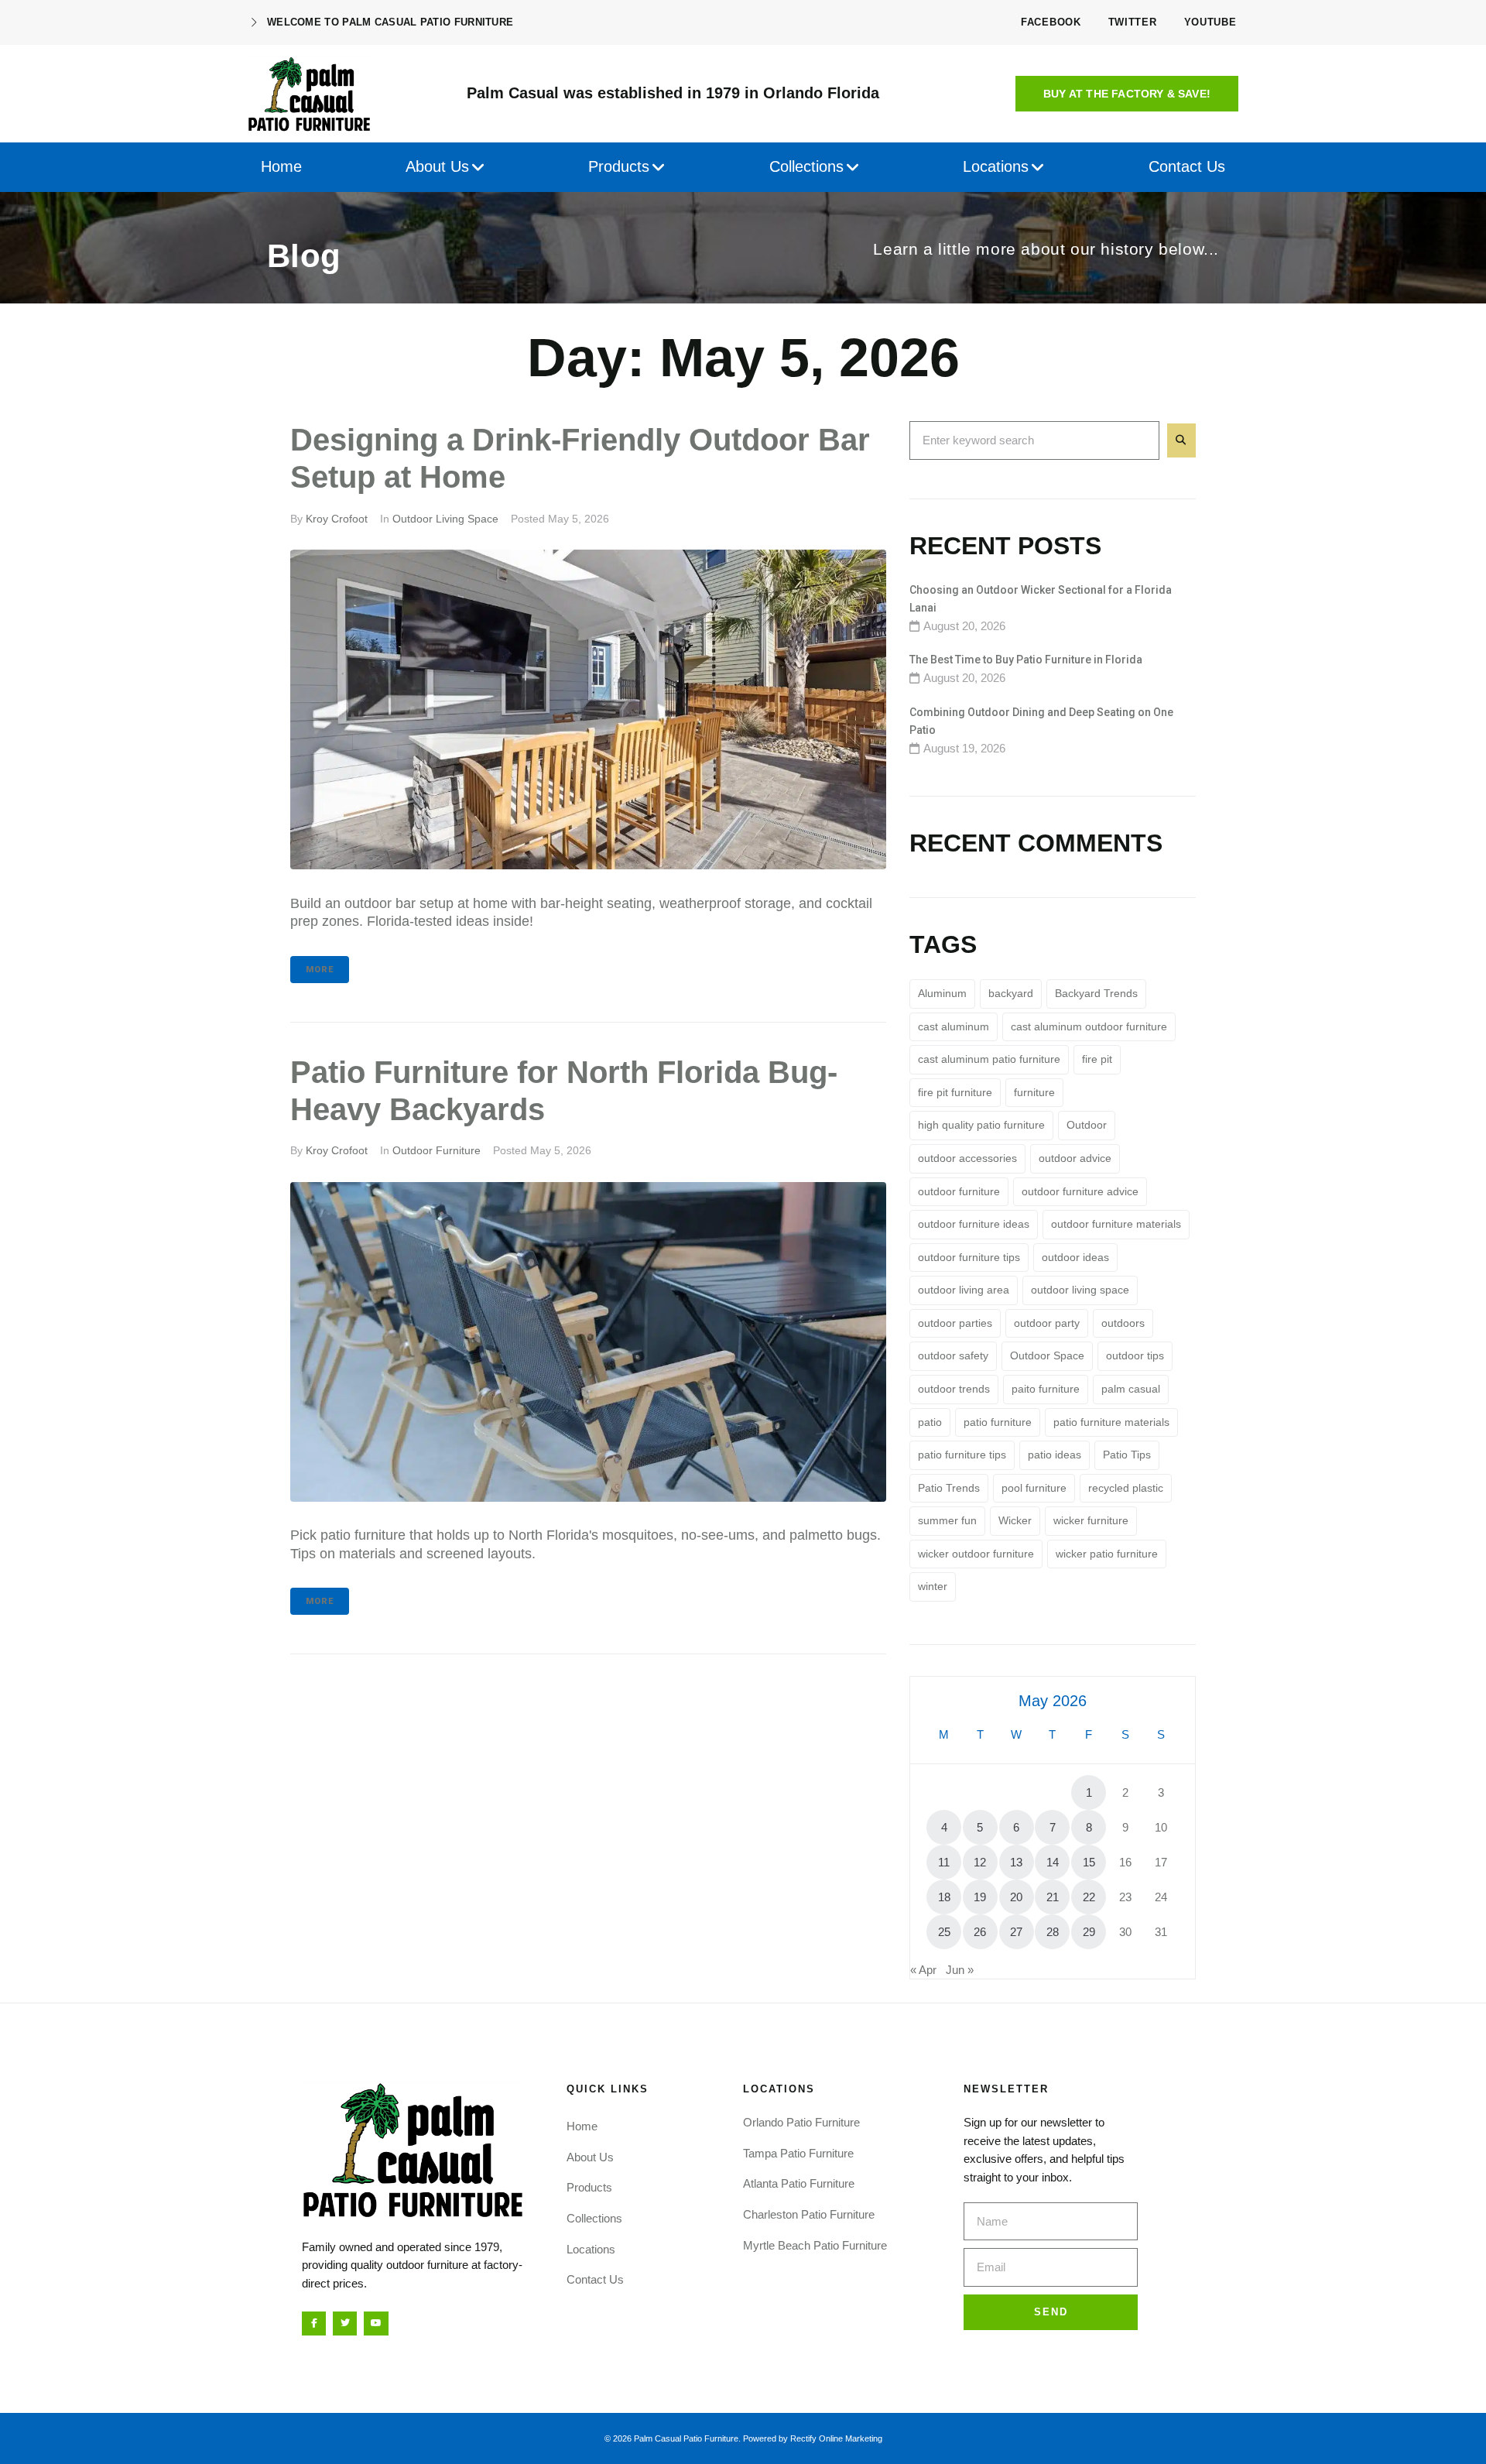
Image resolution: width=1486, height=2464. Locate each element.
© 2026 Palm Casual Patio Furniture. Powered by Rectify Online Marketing (743, 2438)
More (320, 970)
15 (1089, 1862)
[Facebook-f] (314, 2323)
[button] (1127, 94)
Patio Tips (1127, 1455)
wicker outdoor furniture (976, 1554)
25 (944, 1932)
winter (933, 1586)
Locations (591, 2249)
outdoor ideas (1075, 1257)
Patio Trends (949, 1488)
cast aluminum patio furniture (989, 1059)
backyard (1011, 993)
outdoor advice (1075, 1158)
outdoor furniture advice (1080, 1191)
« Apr (923, 1970)
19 (980, 1897)
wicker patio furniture (1107, 1554)
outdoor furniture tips (969, 1257)
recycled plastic (1126, 1488)
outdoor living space (1080, 1290)
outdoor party (1047, 1323)
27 (1016, 1932)
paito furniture (1046, 1389)
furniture (1034, 1092)
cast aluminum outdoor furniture (1089, 1026)
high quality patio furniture (981, 1125)
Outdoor (1087, 1125)
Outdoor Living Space (445, 519)
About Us (590, 2157)
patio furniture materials (1111, 1422)
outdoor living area (964, 1290)
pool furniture (1034, 1488)
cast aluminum (954, 1026)
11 (944, 1862)
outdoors (1123, 1323)
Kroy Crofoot (337, 519)
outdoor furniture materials (1116, 1224)
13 (1016, 1862)
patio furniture (998, 1422)
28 (1053, 1932)
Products (589, 2187)
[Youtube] (376, 2323)
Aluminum (942, 993)
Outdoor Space (1047, 1355)
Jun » (960, 1970)
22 (1089, 1897)
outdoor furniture (959, 1191)
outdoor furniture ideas (974, 1224)
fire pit (1097, 1059)
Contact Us (595, 2279)
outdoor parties (955, 1323)
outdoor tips (1135, 1355)
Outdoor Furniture (437, 1150)
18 (944, 1897)
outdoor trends (954, 1389)
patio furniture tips (962, 1455)
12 (980, 1862)
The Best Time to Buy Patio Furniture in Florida (1026, 660)
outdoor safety (953, 1355)
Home (582, 2126)
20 (1016, 1897)
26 (980, 1932)
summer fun (947, 1520)
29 (1089, 1932)
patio (930, 1422)
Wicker (1015, 1520)
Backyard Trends (1096, 993)
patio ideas (1055, 1455)
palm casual (1131, 1389)
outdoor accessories (967, 1158)
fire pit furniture (955, 1092)
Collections (594, 2218)
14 (1053, 1862)
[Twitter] (345, 2323)
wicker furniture (1091, 1520)
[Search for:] (1034, 440)
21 (1053, 1897)
